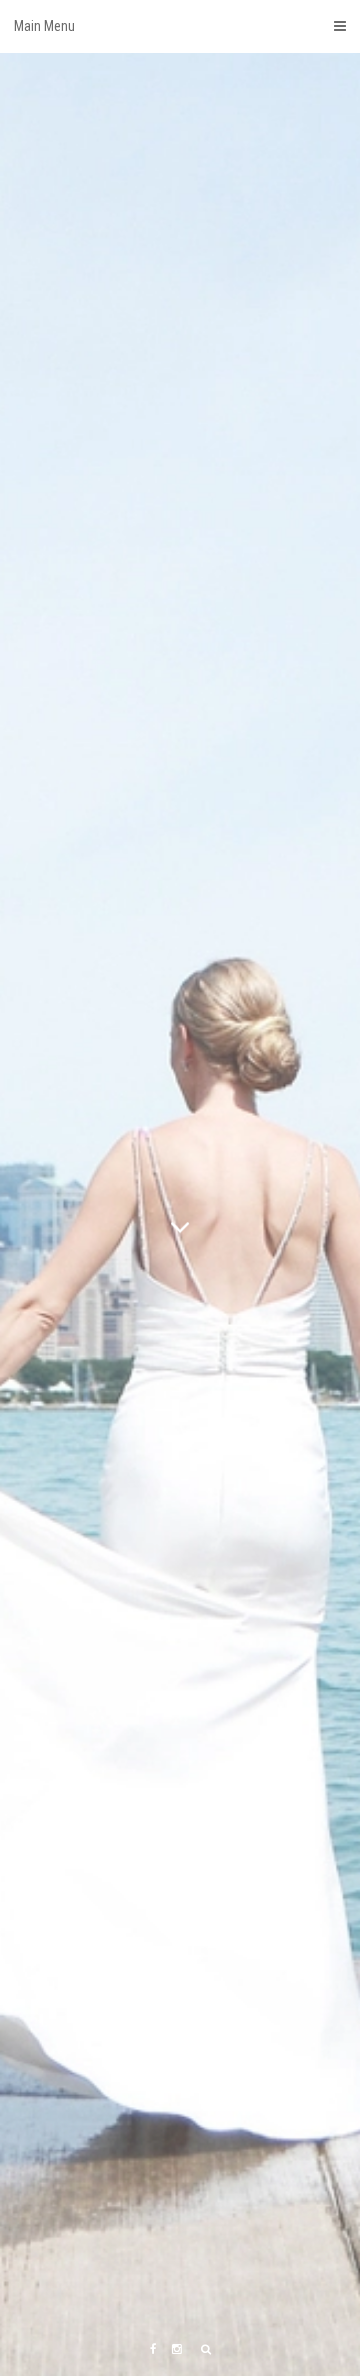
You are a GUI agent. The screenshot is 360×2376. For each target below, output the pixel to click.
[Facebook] (153, 2349)
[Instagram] (177, 2349)
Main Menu (44, 26)
